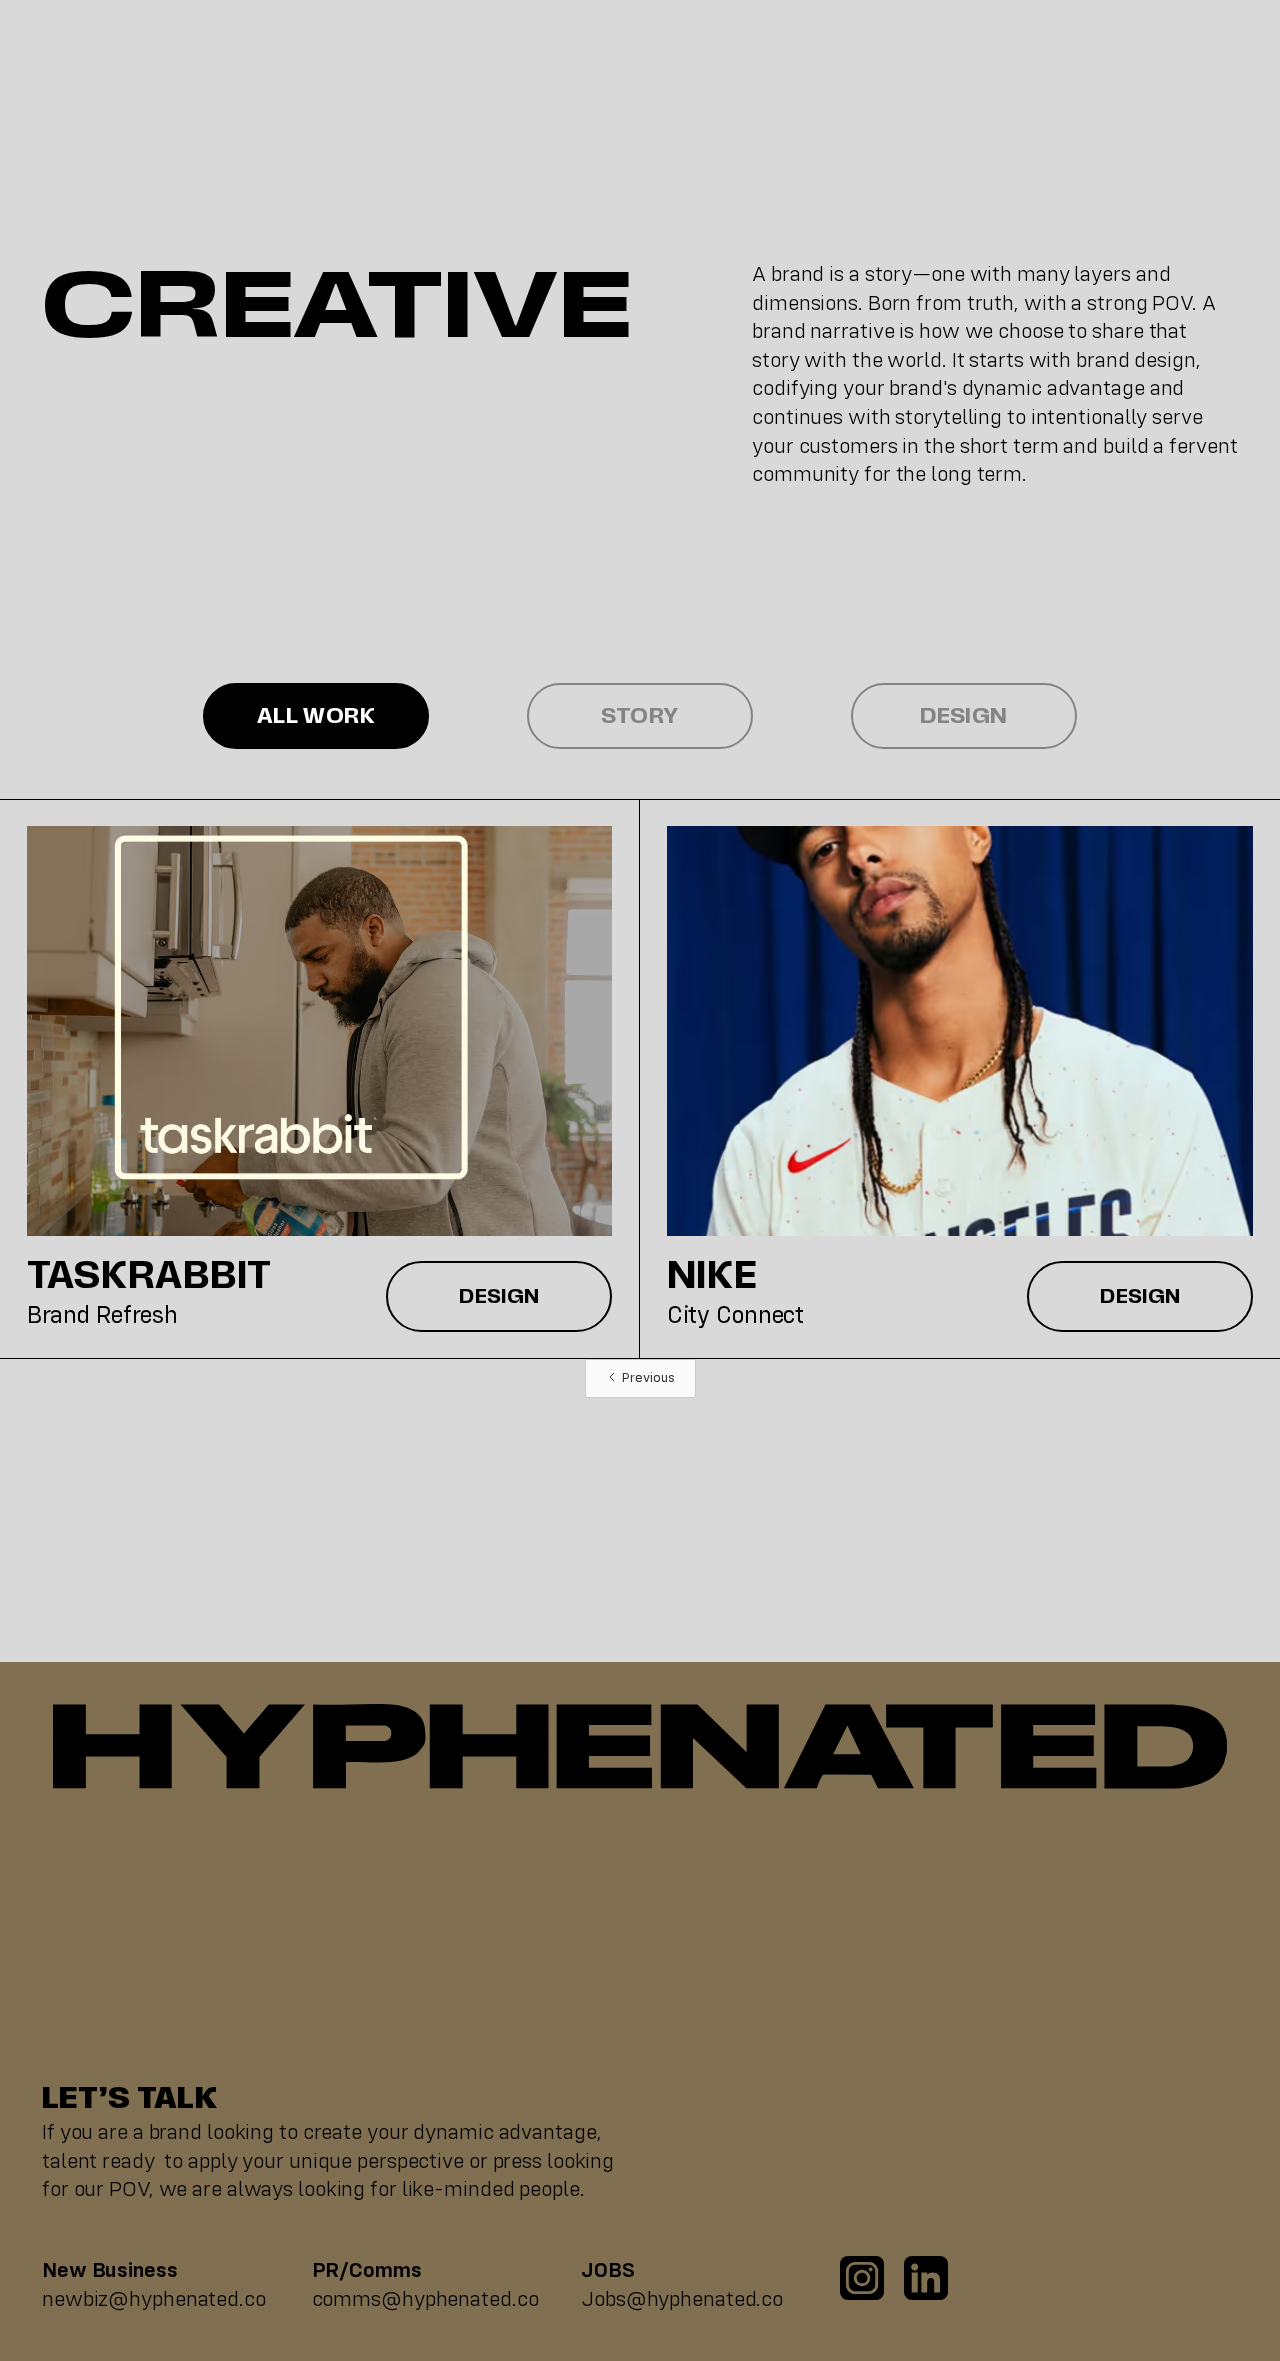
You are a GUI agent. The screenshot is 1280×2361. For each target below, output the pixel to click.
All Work (316, 716)
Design (964, 716)
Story (639, 716)
